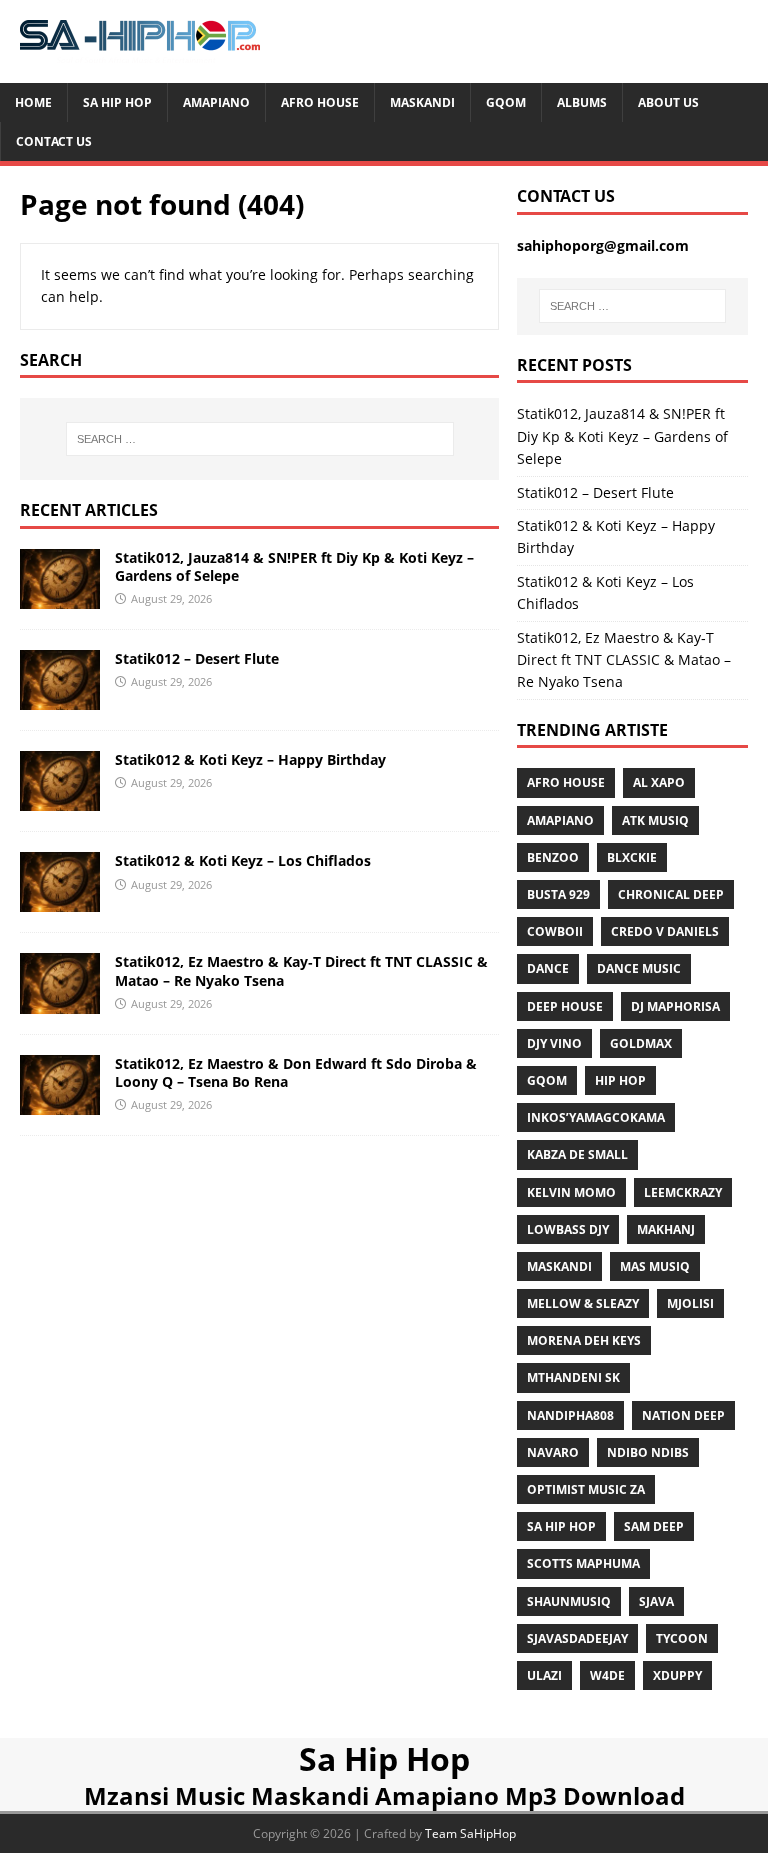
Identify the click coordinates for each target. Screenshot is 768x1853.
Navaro (553, 1452)
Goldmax (641, 1043)
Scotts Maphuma (583, 1563)
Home (33, 102)
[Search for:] (259, 439)
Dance (548, 968)
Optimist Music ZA (586, 1489)
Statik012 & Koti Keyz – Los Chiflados (243, 860)
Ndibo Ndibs (648, 1452)
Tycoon (682, 1638)
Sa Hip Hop (117, 102)
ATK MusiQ (655, 820)
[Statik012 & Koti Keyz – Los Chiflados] (60, 900)
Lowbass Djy (568, 1229)
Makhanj (666, 1229)
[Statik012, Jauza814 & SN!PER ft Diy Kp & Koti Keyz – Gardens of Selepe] (60, 597)
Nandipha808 (570, 1415)
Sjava (656, 1601)
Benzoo (553, 857)
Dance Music (639, 968)
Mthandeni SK (573, 1377)
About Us (668, 102)
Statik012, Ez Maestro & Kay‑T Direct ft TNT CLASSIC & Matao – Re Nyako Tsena (301, 970)
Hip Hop (620, 1080)
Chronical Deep (671, 894)
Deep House (565, 1006)
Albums (582, 102)
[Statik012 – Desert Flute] (60, 698)
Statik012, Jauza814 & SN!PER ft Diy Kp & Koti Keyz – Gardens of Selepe (294, 566)
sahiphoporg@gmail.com (603, 245)
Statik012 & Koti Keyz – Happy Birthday (250, 759)
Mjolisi (690, 1303)
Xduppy (677, 1675)
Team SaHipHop (470, 1833)
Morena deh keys (584, 1340)
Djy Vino (554, 1043)
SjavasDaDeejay (577, 1638)
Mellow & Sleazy (583, 1303)
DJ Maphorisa (675, 1006)
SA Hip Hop (561, 1526)
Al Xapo (659, 782)
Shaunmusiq (569, 1601)
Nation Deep (683, 1415)
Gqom (506, 102)
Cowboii (555, 931)
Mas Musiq (655, 1266)
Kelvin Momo (571, 1192)
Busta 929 (558, 894)
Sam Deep (654, 1526)
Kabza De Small (577, 1154)
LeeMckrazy (683, 1192)
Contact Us (54, 141)
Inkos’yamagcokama (596, 1117)
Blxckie (632, 857)
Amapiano (216, 102)
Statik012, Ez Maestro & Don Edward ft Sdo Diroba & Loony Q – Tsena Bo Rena (296, 1072)
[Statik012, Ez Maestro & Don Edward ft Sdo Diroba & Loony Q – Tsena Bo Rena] (60, 1102)
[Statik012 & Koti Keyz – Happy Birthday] (60, 799)
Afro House (320, 102)
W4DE (607, 1675)
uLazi (544, 1675)
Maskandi (422, 102)
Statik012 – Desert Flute (197, 658)
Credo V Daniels (665, 931)
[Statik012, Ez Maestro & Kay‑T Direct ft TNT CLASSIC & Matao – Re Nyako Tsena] (60, 1001)
